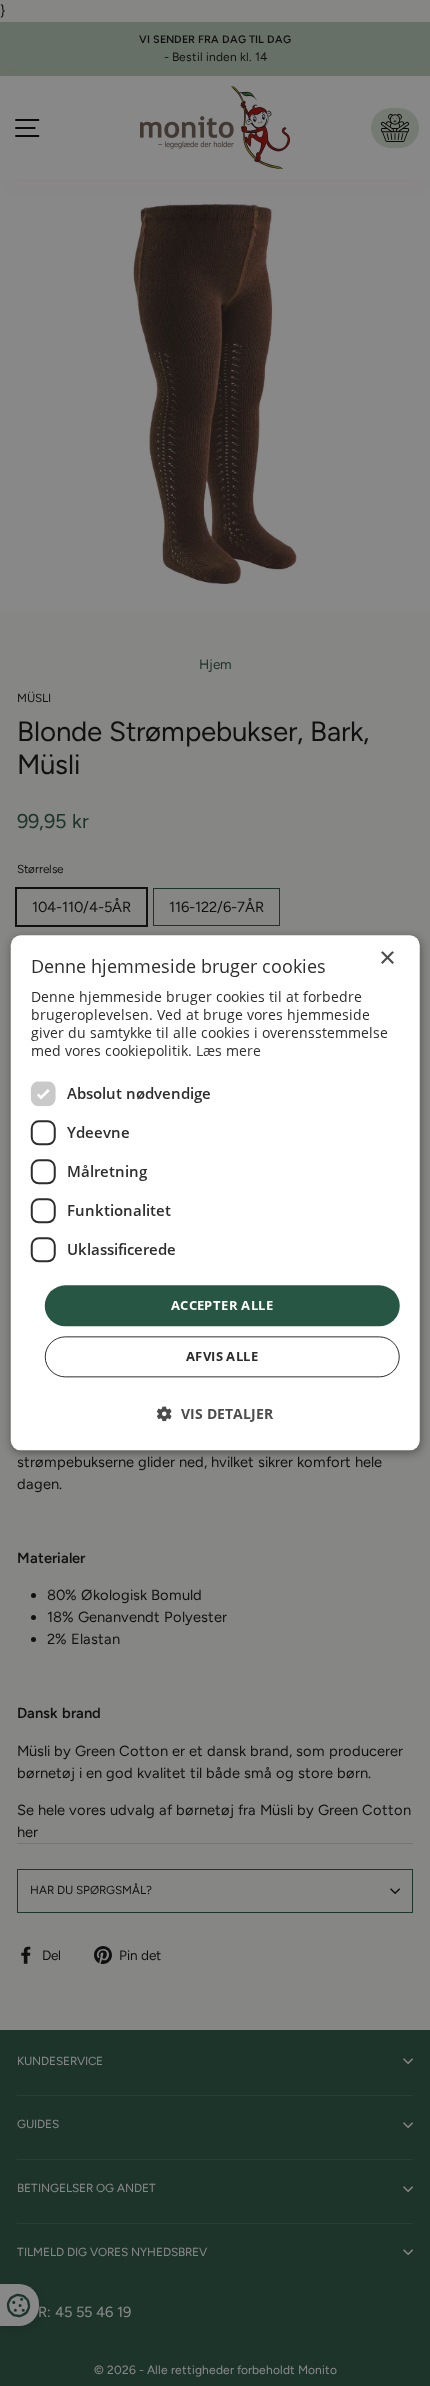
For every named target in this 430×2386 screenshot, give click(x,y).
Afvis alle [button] (222, 1357)
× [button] (386, 958)
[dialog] (215, 1192)
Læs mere (228, 1050)
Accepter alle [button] (222, 1305)
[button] (215, 1414)
